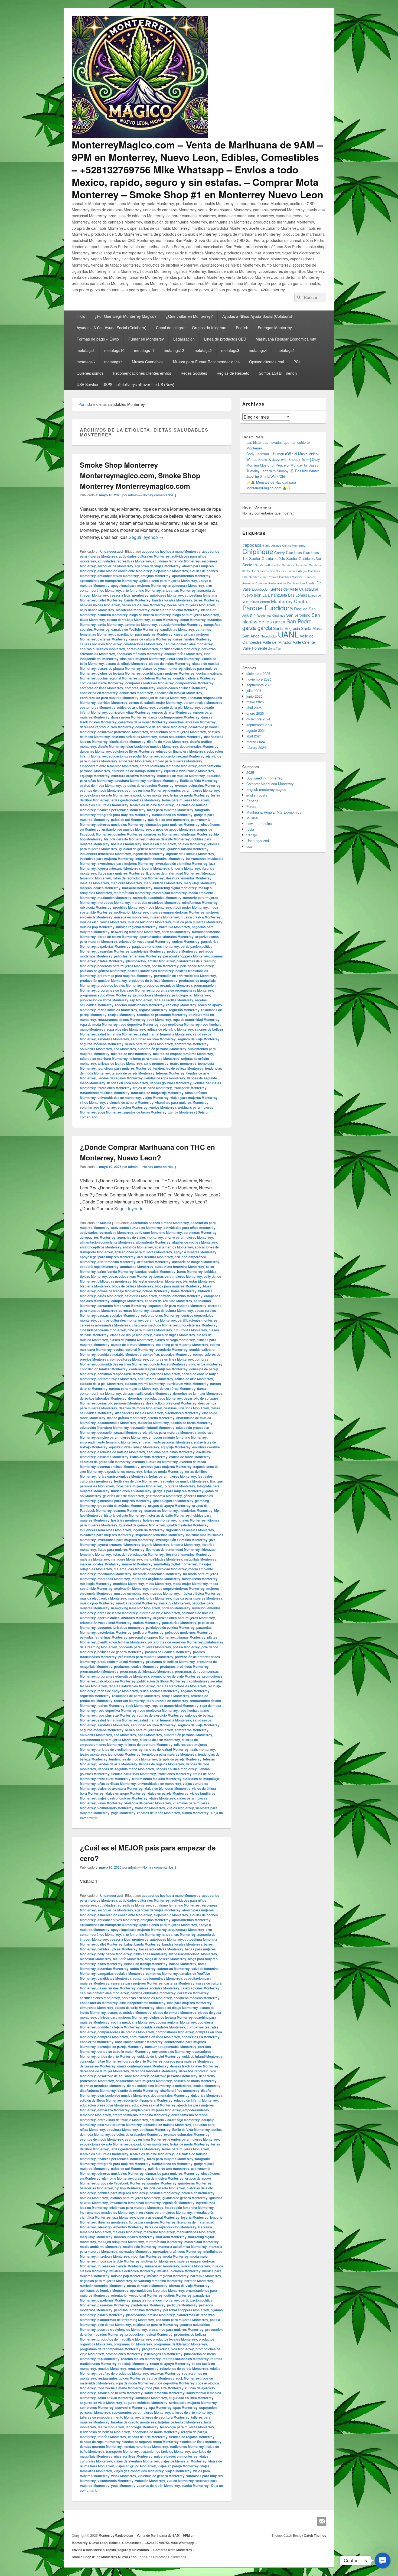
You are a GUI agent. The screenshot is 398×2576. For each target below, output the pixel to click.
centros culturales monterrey (102, 649)
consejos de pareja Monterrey (163, 698)
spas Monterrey (150, 1735)
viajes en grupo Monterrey (125, 1793)
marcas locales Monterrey (100, 888)
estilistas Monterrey (163, 781)
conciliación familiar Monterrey (178, 693)
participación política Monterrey (170, 1627)
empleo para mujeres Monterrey (177, 761)
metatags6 (86, 362)
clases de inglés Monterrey (170, 664)
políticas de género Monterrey (103, 971)
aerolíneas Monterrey (200, 1232)
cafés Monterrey (110, 624)
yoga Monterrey (110, 1112)
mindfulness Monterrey (200, 902)
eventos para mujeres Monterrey (194, 790)
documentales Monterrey (199, 746)
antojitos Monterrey (156, 576)
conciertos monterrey (136, 693)
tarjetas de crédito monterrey (120, 1749)
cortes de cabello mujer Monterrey (155, 703)
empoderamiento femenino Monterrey (109, 766)
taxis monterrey (156, 1063)
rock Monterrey (159, 1020)
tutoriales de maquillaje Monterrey (157, 1093)
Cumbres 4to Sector (268, 565)
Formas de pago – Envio (98, 339)
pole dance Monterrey (197, 966)
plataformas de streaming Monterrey (126, 2320)
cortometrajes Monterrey (203, 703)
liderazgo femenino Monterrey (120, 2227)
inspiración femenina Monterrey (160, 859)
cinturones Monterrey (183, 659)
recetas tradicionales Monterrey (140, 1005)
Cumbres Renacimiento (271, 583)
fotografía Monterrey (179, 1486)
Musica (106, 1223)
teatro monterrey (183, 1063)
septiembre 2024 (259, 725)
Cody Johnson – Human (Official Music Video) (283, 454)
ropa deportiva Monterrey (139, 1024)
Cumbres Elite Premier (263, 577)
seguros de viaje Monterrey (198, 1039)
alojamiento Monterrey (171, 571)
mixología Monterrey (96, 907)
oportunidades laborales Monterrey (167, 937)
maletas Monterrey (94, 883)
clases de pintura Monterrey (119, 668)
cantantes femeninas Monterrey (122, 1306)
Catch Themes (315, 2535)
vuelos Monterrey (163, 1107)
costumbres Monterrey (98, 707)
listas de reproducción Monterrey (138, 878)
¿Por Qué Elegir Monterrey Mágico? (126, 316)
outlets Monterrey (186, 941)
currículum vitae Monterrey (130, 712)
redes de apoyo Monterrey (118, 1691)
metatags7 (113, 362)
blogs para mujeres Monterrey (196, 615)
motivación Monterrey (131, 912)
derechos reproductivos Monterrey (107, 727)
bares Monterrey (207, 600)
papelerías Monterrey (114, 946)
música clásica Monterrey (201, 917)
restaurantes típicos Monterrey (122, 1020)
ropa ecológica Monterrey (180, 1024)
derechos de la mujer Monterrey (143, 722)
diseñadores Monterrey (127, 742)
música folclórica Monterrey (149, 922)
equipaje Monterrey (95, 776)
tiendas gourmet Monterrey (171, 1083)
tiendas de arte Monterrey (117, 1764)
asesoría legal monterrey (129, 595)
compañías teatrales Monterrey (150, 683)
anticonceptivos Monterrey (118, 576)
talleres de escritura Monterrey (104, 1059)
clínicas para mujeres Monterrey (123, 2017)
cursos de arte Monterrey (172, 712)
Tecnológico (269, 636)
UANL (288, 634)
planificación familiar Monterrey (151, 961)
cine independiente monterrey (103, 1330)
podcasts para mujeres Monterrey (124, 966)
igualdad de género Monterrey (142, 849)
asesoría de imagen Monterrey (196, 1262)
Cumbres (294, 552)
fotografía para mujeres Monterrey (124, 815)
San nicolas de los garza (281, 618)
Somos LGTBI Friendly (278, 373)
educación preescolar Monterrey (134, 756)
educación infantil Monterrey (152, 1428)
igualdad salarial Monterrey (187, 849)
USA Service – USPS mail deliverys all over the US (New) (125, 384)
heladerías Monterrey (196, 834)
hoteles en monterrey (159, 844)
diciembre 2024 (258, 719)
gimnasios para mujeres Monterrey (172, 824)
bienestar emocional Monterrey (175, 610)
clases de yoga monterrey (163, 668)
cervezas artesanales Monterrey (105, 1325)
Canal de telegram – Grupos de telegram (191, 328)
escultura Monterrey (130, 781)
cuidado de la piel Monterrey (178, 707)
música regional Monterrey (137, 927)
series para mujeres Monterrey (149, 1044)
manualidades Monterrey (163, 883)
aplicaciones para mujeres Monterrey (168, 581)
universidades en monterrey (119, 1098)
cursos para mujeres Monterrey (134, 1389)
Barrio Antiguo (272, 546)
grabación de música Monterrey (127, 829)
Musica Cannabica (148, 362)
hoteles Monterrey (192, 844)
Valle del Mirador (277, 642)
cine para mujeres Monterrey (143, 659)
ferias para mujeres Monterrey (185, 800)
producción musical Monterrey (103, 980)
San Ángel (251, 636)
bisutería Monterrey (113, 615)
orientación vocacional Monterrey (145, 941)
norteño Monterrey (176, 932)
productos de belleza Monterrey (153, 980)
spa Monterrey (125, 1049)
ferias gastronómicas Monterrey (135, 800)
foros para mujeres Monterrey (170, 810)
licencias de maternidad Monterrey (173, 873)
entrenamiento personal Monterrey (165, 1442)
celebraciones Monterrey (143, 644)
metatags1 (86, 350)
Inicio (81, 316)
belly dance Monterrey (97, 610)
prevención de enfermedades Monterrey (185, 976)
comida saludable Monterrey (102, 683)
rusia (250, 829)
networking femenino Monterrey (136, 932)
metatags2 (203, 350)
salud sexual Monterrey (116, 2398)
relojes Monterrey (122, 1015)
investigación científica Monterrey (182, 863)
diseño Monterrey (111, 746)
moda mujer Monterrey (190, 907)
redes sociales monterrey (117, 1010)
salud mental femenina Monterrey (165, 1034)
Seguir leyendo (146, 537)
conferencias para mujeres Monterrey (109, 698)
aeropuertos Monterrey (115, 566)
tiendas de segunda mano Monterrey (126, 1769)
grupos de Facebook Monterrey (122, 2183)
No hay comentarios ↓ (160, 495)
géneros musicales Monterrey (121, 824)
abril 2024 (254, 736)
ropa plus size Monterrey (126, 1029)
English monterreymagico (266, 789)
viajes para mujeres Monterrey (194, 1098)
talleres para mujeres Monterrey (154, 1059)
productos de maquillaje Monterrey (124, 2339)
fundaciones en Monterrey (172, 815)
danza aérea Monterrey (129, 717)
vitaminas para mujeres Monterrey (182, 1102)
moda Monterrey (158, 907)
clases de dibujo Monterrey (126, 664)
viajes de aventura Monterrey (120, 1788)
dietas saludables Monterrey (181, 737)
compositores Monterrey (195, 683)
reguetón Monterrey (184, 1010)
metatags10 (114, 350)
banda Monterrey (137, 600)
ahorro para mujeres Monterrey (189, 1237)
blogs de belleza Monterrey (150, 615)
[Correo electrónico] (322, 2522)
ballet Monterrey (110, 600)
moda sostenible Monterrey (119, 2261)
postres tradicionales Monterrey (122, 2329)
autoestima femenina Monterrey (180, 1267)
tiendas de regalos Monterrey (120, 1078)
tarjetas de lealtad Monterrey (120, 1063)
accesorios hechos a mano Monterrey (171, 551)
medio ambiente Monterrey (101, 2247)
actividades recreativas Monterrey (124, 561)
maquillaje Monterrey (200, 883)
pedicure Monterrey (182, 951)
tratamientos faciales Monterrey (105, 1093)
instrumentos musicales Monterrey (107, 2212)
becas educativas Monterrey (144, 605)
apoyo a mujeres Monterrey (195, 1252)
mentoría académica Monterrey (157, 898)
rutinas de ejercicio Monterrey (170, 1029)
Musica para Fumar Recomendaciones (206, 362)
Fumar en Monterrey (146, 339)
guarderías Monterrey (161, 834)
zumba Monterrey (182, 1112)
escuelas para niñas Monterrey (171, 1452)
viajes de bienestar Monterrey (167, 1788)
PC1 (297, 362)
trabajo (252, 835)
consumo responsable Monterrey (123, 1374)
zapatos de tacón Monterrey (145, 1112)
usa (249, 846)
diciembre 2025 (258, 673)
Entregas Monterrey (275, 328)
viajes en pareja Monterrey (168, 1793)
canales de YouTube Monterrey (135, 629)
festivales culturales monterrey (104, 805)
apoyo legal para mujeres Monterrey (139, 585)
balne (102, 1271)
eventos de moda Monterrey (102, 790)
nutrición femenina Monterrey (103, 2286)
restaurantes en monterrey (167, 1701)
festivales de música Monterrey (184, 1481)
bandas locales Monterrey (172, 600)
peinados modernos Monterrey (189, 1632)
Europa (252, 806)
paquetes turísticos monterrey (156, 946)
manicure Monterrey (126, 883)
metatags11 (144, 350)
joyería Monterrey (156, 868)
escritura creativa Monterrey (133, 776)
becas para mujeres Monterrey (191, 605)
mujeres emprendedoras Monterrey (177, 912)
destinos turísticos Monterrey (134, 737)
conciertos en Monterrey (99, 693)
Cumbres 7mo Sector (270, 571)
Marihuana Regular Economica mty (286, 339)
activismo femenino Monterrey (176, 561)
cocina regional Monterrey (118, 678)
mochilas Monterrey (129, 907)
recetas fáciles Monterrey (173, 1000)
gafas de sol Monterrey (129, 820)
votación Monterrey (133, 1107)
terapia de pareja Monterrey (133, 1073)
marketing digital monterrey (175, 888)
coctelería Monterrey (156, 678)
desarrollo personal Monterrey (121, 1403)
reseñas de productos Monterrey (162, 1015)
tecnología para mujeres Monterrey (125, 1068)
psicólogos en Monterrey (191, 995)
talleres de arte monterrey (131, 1054)
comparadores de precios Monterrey (126, 2032)
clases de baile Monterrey (135, 2008)
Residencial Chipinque (271, 615)
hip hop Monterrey (128, 2188)
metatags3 (230, 350)
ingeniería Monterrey (149, 854)
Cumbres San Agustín (301, 583)
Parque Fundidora (268, 608)
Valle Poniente (255, 648)
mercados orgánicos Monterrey (156, 902)
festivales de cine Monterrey (152, 805)
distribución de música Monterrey (152, 746)
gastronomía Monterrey (164, 1496)
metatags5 (286, 350)
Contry (280, 553)
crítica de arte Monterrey (136, 707)
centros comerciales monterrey (188, 644)
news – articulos (259, 823)
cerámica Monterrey (142, 649)
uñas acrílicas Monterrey (117, 1784)
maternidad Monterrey (170, 893)
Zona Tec (274, 648)
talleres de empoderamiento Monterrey (183, 1054)
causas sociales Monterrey (101, 644)
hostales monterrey (126, 844)
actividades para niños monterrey (190, 1228)
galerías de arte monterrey (169, 820)
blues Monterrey (92, 620)
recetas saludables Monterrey (132, 1686)
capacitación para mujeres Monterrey (143, 634)
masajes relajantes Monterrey (121, 2242)
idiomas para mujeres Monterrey (135, 2198)
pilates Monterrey (111, 961)
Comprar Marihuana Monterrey (270, 784)
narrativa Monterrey (175, 927)
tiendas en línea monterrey (128, 1083)
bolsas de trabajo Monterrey (128, 620)
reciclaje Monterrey (181, 1005)
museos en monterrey (131, 917)
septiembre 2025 (259, 685)
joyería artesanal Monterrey (119, 868)
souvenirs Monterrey (96, 1049)
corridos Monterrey (112, 703)
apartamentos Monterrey (191, 576)
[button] (383, 2561)
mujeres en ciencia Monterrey (120, 2266)
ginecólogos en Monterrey (173, 1501)
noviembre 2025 (259, 679)
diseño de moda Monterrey (168, 742)
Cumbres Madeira (291, 577)
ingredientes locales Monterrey (190, 854)
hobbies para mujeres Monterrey (123, 2193)
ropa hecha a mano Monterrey (121, 2388)
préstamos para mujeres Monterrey (125, 976)
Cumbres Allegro (296, 571)
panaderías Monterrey (179, 1623)
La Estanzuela (275, 595)
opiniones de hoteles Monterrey (104, 2290)
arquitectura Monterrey (186, 585)
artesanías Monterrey (179, 590)
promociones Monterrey (152, 995)
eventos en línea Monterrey (146, 790)
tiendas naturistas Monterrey (134, 1774)
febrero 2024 (256, 747)
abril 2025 (254, 708)
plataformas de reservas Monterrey (175, 1642)
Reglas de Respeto (233, 373)
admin (133, 495)
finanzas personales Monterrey (121, 810)
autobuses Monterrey (167, 595)
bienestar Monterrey (198, 1281)
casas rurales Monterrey (192, 639)
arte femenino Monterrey (142, 590)
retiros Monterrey (111, 1706)
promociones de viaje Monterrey (176, 1676)
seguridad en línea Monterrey (153, 1039)
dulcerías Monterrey (95, 751)
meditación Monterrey (114, 898)
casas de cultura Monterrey (150, 639)
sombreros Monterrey (192, 1044)
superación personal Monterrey (162, 1049)
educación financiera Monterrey (181, 751)
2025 (250, 772)
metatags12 (174, 350)
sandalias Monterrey (113, 1039)
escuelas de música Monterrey (181, 776)
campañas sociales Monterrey (121, 1973)
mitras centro (260, 602)
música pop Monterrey (97, 927)
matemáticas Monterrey (132, 893)
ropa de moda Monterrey (99, 1024)
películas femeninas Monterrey (138, 956)
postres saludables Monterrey (151, 971)
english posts (257, 795)
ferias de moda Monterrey (190, 795)
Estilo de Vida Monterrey (199, 781)
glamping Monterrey (118, 2178)
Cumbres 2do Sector (280, 558)
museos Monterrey (164, 917)
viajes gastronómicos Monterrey (123, 1798)
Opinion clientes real (267, 362)
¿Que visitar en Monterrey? (189, 316)
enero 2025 (255, 713)
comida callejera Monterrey (194, 678)
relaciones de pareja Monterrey (136, 1696)
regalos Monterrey (153, 1010)
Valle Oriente (304, 642)
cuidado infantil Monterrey (145, 1384)
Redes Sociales (194, 373)
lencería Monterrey (185, 868)
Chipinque (258, 551)
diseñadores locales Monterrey (139, 1413)
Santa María (312, 628)
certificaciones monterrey (180, 649)
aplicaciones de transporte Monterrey (109, 581)
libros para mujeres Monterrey (121, 873)
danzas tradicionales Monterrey (147, 1393)
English (242, 328)
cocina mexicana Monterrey (133, 2022)
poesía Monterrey (165, 966)
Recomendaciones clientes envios (142, 373)
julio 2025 (254, 690)
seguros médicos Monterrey (102, 1044)
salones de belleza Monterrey (120, 2393)
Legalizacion (184, 339)
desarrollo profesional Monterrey (123, 732)
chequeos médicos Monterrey (140, 654)
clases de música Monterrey (129, 2012)
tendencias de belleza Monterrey (178, 1068)
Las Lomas (298, 595)
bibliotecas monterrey (133, 610)
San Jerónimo (298, 615)
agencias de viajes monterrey (158, 566)
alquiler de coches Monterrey (195, 1242)
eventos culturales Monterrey (198, 785)
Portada (85, 404)
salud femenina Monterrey (118, 1034)
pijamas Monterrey (191, 1637)
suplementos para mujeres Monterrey (109, 1740)
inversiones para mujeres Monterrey (126, 863)
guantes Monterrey (128, 834)
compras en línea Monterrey (102, 688)
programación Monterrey (99, 1671)
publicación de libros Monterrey (104, 1000)
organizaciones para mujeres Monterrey (184, 1618)
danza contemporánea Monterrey (174, 717)
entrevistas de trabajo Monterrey (137, 771)
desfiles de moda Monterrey (140, 1408)
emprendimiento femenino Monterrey (168, 766)
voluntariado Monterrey (98, 1107)
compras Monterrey (140, 688)
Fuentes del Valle (283, 589)
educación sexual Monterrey (182, 756)
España (252, 801)
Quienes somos (90, 373)
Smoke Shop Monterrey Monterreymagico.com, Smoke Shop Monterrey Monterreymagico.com (140, 475)
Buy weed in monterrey (264, 778)
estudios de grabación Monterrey (148, 785)
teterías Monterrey (170, 1073)
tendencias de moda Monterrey (133, 1759)
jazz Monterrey (124, 2217)
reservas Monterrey (129, 1701)
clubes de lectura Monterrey (119, 673)
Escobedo (260, 589)
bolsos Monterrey (165, 620)
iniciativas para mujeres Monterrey (107, 859)
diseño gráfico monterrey (126, 1418)
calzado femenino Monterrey (181, 624)
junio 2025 (254, 696)
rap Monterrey (141, 1000)
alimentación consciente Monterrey (125, 571)
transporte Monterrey (190, 1088)
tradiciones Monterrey (115, 1088)
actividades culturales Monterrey (144, 556)
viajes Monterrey (156, 1098)
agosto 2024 (256, 730)
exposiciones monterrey (149, 795)
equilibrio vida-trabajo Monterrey (189, 771)
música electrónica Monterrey (103, 922)
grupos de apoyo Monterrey (174, 829)
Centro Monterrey (294, 546)
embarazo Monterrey (135, 761)
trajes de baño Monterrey (153, 1088)
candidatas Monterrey (177, 629)
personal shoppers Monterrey (186, 956)
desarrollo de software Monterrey (161, 727)
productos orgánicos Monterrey (168, 985)
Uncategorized (111, 551)
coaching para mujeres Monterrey (169, 673)
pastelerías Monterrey (148, 951)
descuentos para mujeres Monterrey (178, 732)
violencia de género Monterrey (130, 1102)
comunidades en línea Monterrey (182, 688)
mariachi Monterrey (137, 888)
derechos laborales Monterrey (193, 722)
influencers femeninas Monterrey (105, 854)
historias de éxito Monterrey (168, 839)
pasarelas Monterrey (114, 951)
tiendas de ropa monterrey (165, 1078)
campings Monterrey (127, 1301)
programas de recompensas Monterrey (183, 990)
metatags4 (258, 350)
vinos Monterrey (92, 1102)
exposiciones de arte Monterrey (104, 795)
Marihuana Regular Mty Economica (274, 812)
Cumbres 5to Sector (295, 565)
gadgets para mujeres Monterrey (178, 1491)
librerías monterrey (112, 2222)
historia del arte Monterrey (124, 839)
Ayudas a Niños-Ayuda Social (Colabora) (257, 316)
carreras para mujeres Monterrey (137, 1983)
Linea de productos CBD (225, 339)
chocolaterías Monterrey (183, 654)
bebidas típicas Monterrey (100, 605)
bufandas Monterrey (113, 1969)
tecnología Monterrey (124, 1754)
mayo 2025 (255, 702)
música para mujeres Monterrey (198, 922)
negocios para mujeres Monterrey (106, 2281)
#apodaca (252, 545)
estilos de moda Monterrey (100, 785)
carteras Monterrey (112, 639)
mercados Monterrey (114, 902)
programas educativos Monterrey (106, 995)
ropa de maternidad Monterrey (196, 1020)
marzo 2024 (256, 742)
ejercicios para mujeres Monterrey (170, 1432)
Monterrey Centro (290, 601)
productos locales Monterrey (120, 985)
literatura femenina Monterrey (188, 878)
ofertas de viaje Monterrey (160, 1613)
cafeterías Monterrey (141, 624)
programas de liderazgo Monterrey (124, 990)
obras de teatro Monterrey (118, 937)
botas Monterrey (193, 620)
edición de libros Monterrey (134, 751)
